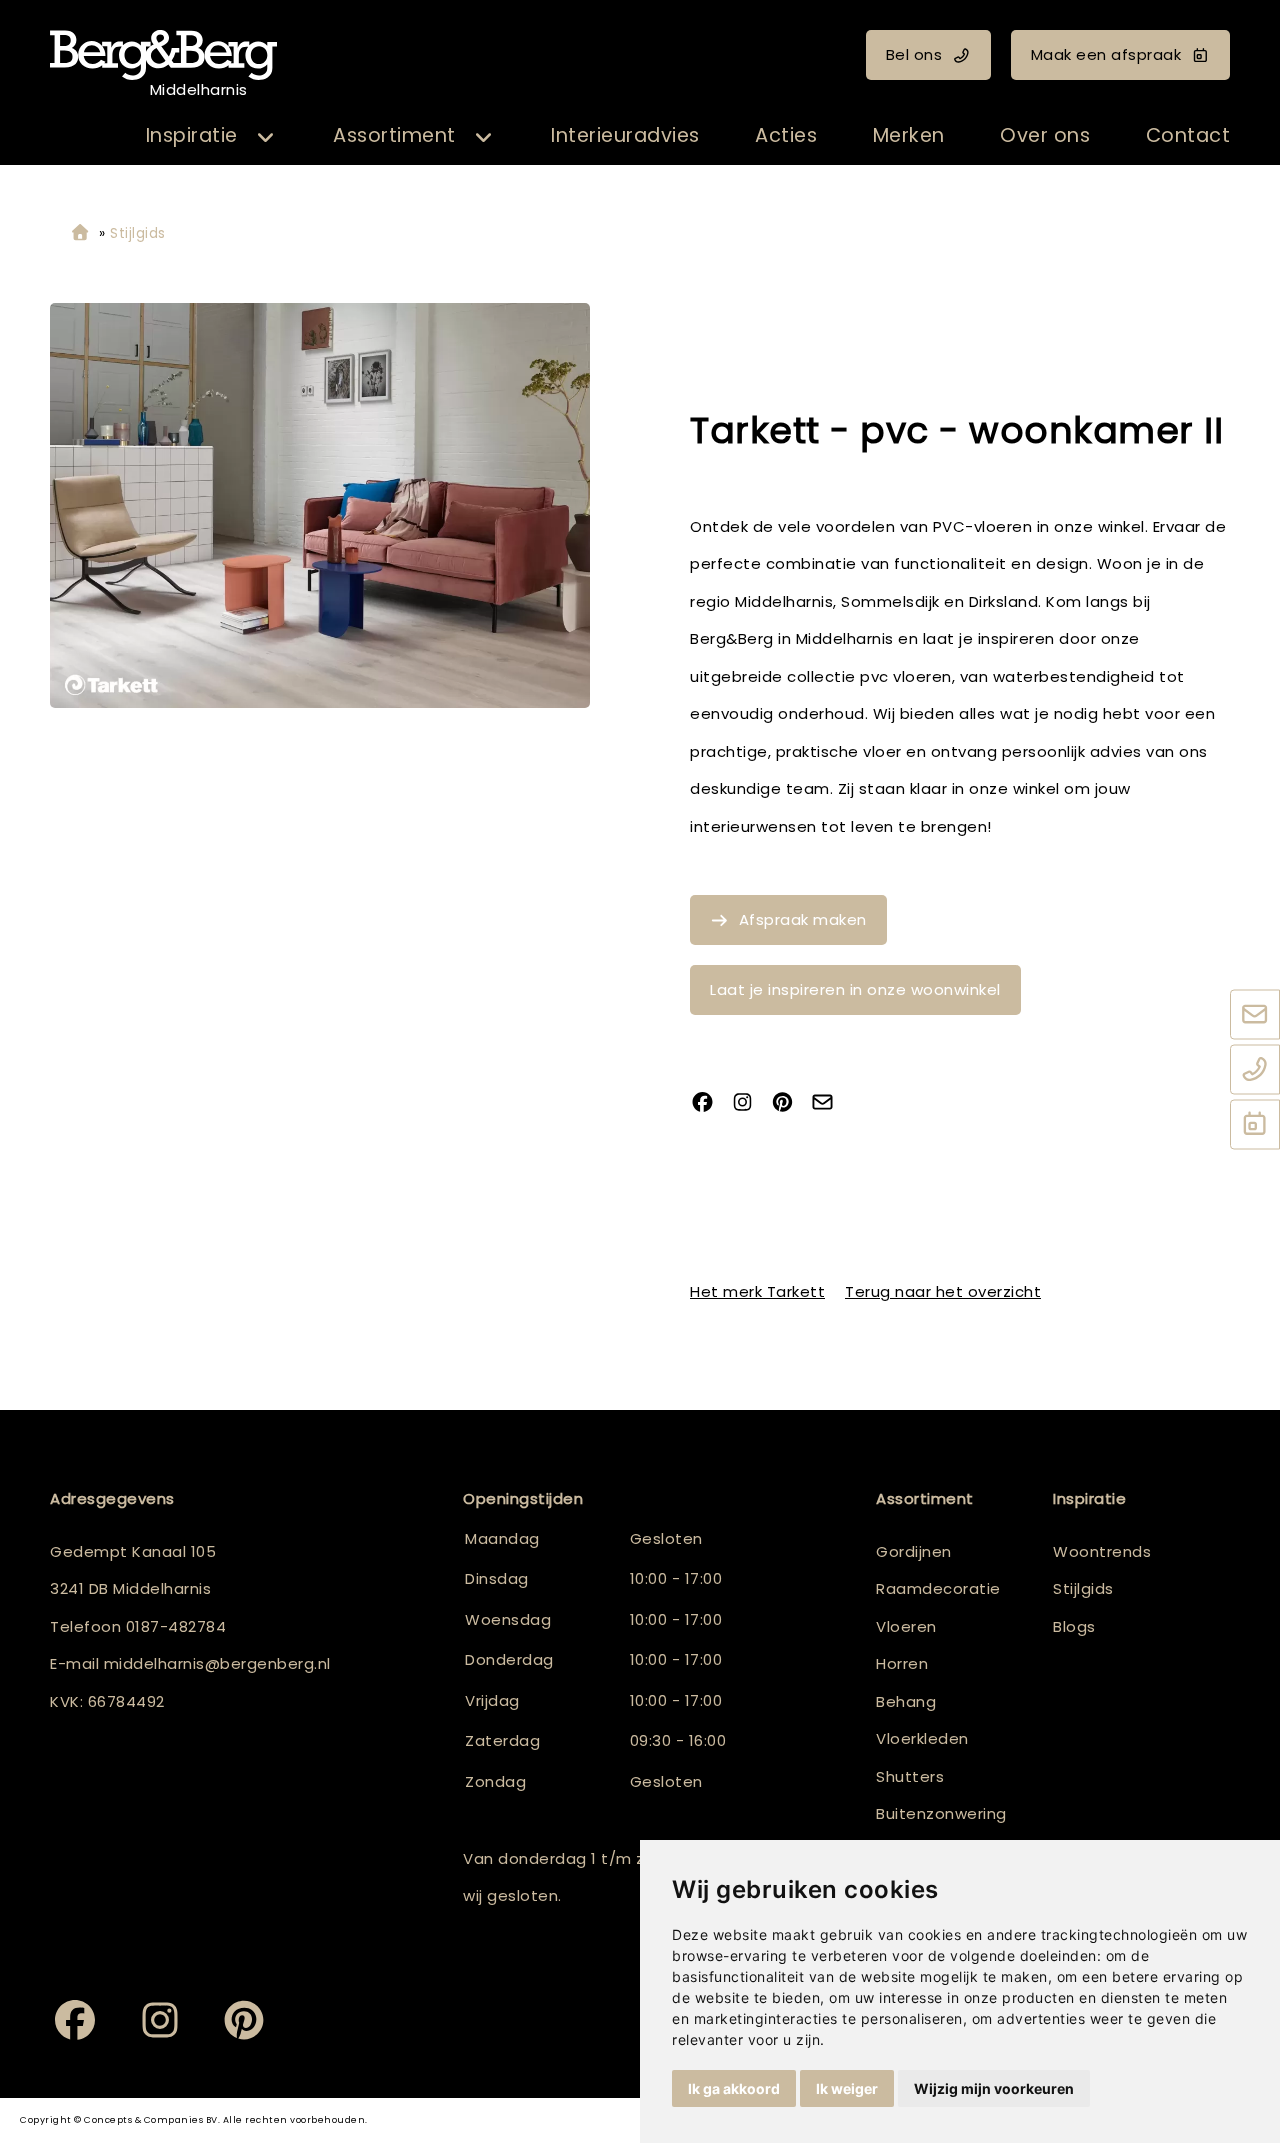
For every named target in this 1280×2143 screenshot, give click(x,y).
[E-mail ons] (1255, 1015)
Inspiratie (192, 135)
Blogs (1074, 1626)
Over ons (1045, 135)
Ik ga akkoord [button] (734, 2088)
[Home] (80, 233)
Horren (902, 1663)
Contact (1188, 135)
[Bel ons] (1255, 1070)
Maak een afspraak (1106, 54)
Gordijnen (914, 1551)
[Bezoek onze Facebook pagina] (710, 1103)
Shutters (910, 1776)
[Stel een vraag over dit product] (830, 1103)
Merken (909, 135)
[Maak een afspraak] (1255, 1125)
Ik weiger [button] (847, 2088)
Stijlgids (1083, 1588)
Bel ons (914, 54)
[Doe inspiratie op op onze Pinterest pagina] (790, 1103)
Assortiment (394, 135)
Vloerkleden (922, 1738)
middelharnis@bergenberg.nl (217, 1663)
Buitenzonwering (941, 1813)
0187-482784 (176, 1626)
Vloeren (906, 1626)
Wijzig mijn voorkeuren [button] (994, 2088)
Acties (786, 135)
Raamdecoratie (938, 1588)
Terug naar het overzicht (943, 1291)
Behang (906, 1701)
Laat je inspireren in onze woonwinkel (855, 989)
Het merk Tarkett (757, 1291)
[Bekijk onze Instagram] (750, 1103)
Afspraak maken (803, 919)
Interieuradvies (625, 135)
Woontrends (1102, 1551)
